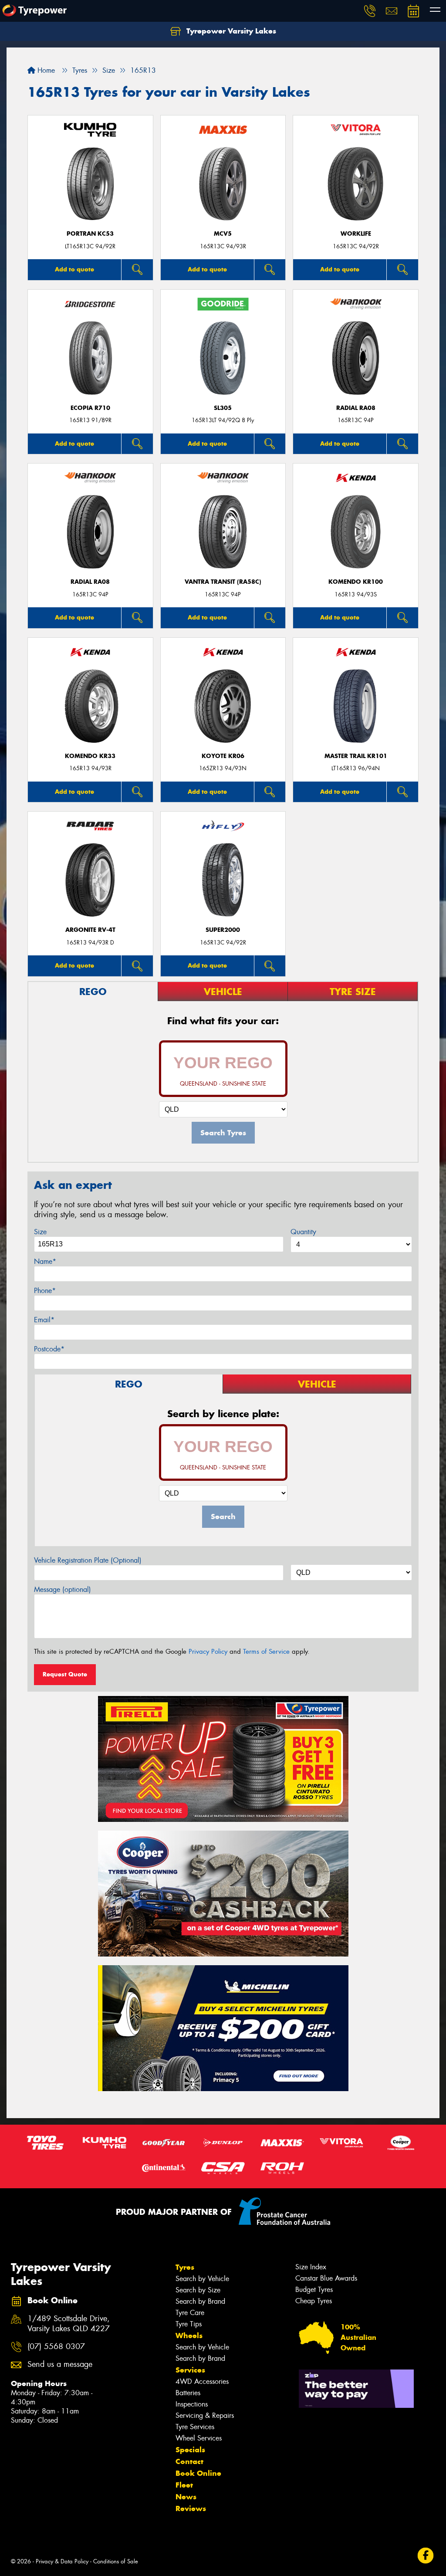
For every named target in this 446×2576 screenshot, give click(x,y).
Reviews (191, 2508)
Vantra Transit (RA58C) (223, 582)
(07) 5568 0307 (56, 2347)
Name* (45, 1261)
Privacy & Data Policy (62, 2561)
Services (190, 2370)
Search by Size (198, 2290)
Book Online (198, 2473)
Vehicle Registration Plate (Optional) (88, 1560)
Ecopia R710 (90, 408)
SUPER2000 (223, 930)
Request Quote (65, 1674)
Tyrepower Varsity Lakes (230, 31)
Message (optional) (63, 1589)
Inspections (192, 2404)
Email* (44, 1320)
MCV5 (223, 234)
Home (45, 70)
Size (40, 1232)
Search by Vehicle (202, 2279)
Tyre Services (195, 2427)
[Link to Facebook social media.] (426, 2556)
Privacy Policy (208, 1652)
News (186, 2497)
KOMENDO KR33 (90, 756)
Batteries (188, 2393)
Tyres (185, 2267)
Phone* (45, 1291)
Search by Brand (200, 2301)
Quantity (303, 1232)
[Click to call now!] (370, 11)
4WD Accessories (202, 2381)
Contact (189, 2461)
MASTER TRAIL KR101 (356, 756)
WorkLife (356, 234)
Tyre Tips (189, 2324)
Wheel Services (199, 2438)
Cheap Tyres (314, 2301)
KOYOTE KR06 (223, 756)
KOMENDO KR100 (356, 582)
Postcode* (49, 1349)
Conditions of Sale (116, 2561)
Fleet (184, 2485)
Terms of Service (266, 1652)
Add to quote (74, 269)
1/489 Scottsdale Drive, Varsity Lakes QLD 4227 (69, 2324)
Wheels (189, 2336)
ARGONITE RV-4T (90, 930)
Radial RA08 (356, 408)
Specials (190, 2450)
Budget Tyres (314, 2290)
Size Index (311, 2267)
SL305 (223, 408)
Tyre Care (190, 2313)
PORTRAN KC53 (90, 234)
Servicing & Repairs (205, 2415)
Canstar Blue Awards (326, 2278)
